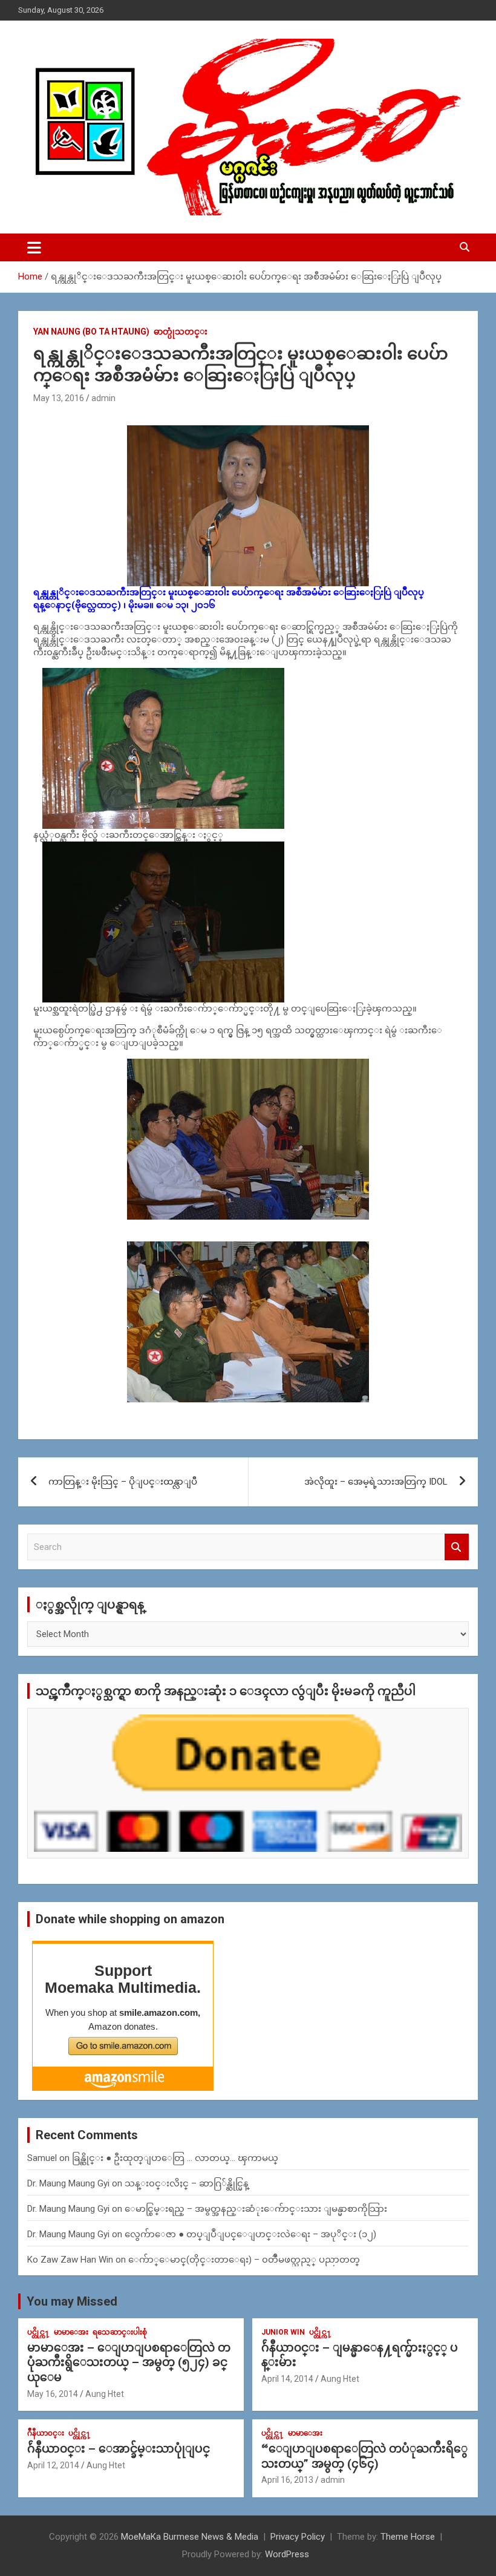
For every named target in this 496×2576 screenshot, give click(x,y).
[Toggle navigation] (34, 247)
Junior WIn (283, 2332)
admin (103, 398)
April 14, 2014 (287, 2379)
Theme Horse (408, 2537)
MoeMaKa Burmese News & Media (190, 2537)
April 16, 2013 (287, 2480)
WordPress (287, 2554)
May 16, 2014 (53, 2394)
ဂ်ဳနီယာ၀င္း (46, 2433)
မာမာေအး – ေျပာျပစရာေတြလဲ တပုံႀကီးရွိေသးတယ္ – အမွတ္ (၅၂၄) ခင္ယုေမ (129, 2362)
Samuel (42, 2158)
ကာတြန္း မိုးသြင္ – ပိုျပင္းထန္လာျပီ (123, 1482)
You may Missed (72, 2301)
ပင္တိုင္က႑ (38, 2332)
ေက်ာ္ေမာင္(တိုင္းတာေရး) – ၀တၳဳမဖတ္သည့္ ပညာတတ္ (244, 2260)
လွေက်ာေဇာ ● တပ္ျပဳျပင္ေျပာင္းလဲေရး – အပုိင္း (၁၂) (250, 2234)
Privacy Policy (298, 2537)
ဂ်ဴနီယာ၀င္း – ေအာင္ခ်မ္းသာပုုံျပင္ (119, 2449)
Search (457, 1547)
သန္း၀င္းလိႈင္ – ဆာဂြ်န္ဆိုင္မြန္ (187, 2183)
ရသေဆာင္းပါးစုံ (120, 2332)
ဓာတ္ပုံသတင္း (181, 332)
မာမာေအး (71, 2332)
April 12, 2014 (53, 2465)
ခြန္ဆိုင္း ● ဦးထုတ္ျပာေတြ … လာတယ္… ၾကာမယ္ (175, 2158)
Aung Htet (105, 2394)
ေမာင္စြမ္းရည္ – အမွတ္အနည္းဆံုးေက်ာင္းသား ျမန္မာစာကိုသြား (256, 2209)
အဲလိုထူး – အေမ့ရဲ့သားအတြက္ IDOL (376, 1482)
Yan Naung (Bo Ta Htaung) (91, 332)
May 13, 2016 (59, 398)
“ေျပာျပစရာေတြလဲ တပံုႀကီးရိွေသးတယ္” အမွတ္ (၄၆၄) (364, 2456)
